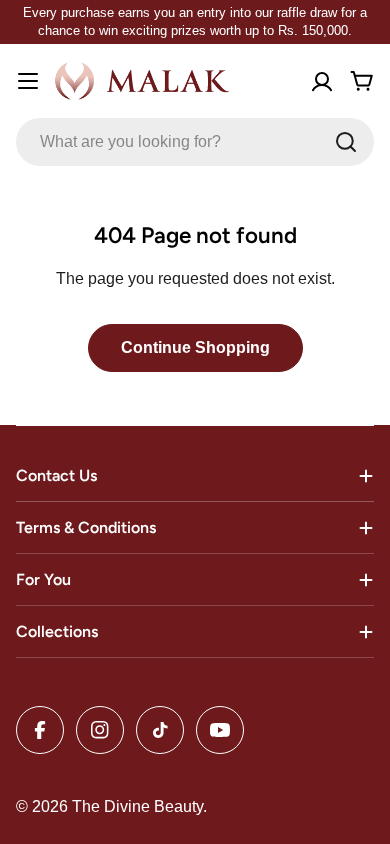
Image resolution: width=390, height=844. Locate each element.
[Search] (346, 142)
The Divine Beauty (137, 806)
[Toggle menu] (28, 81)
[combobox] (195, 142)
